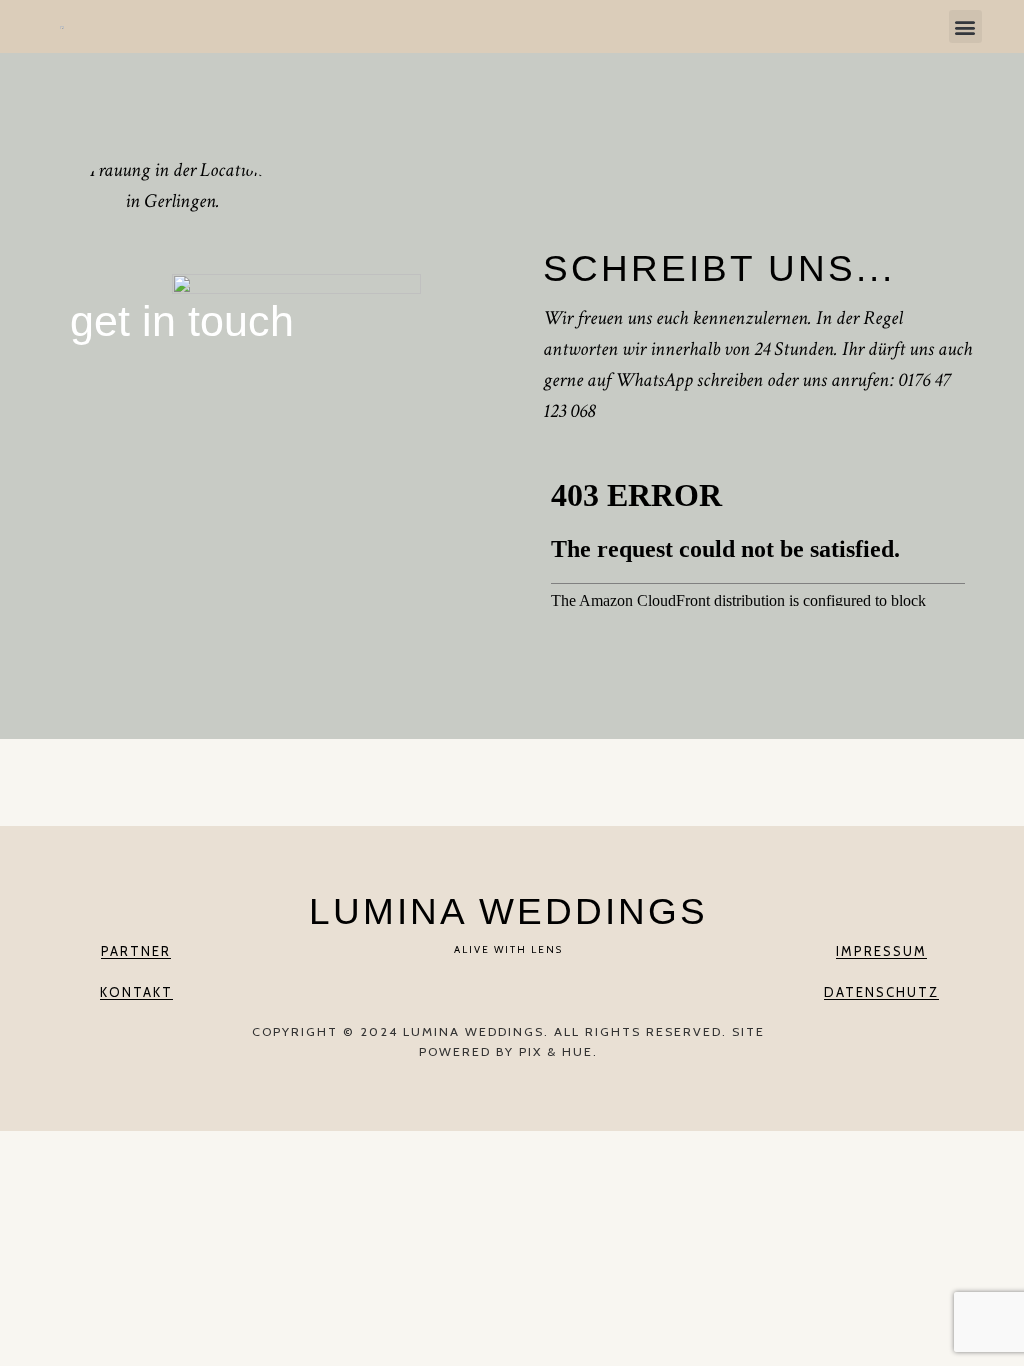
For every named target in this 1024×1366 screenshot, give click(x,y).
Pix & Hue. (558, 1051)
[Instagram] (529, 991)
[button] (965, 26)
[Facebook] (488, 991)
